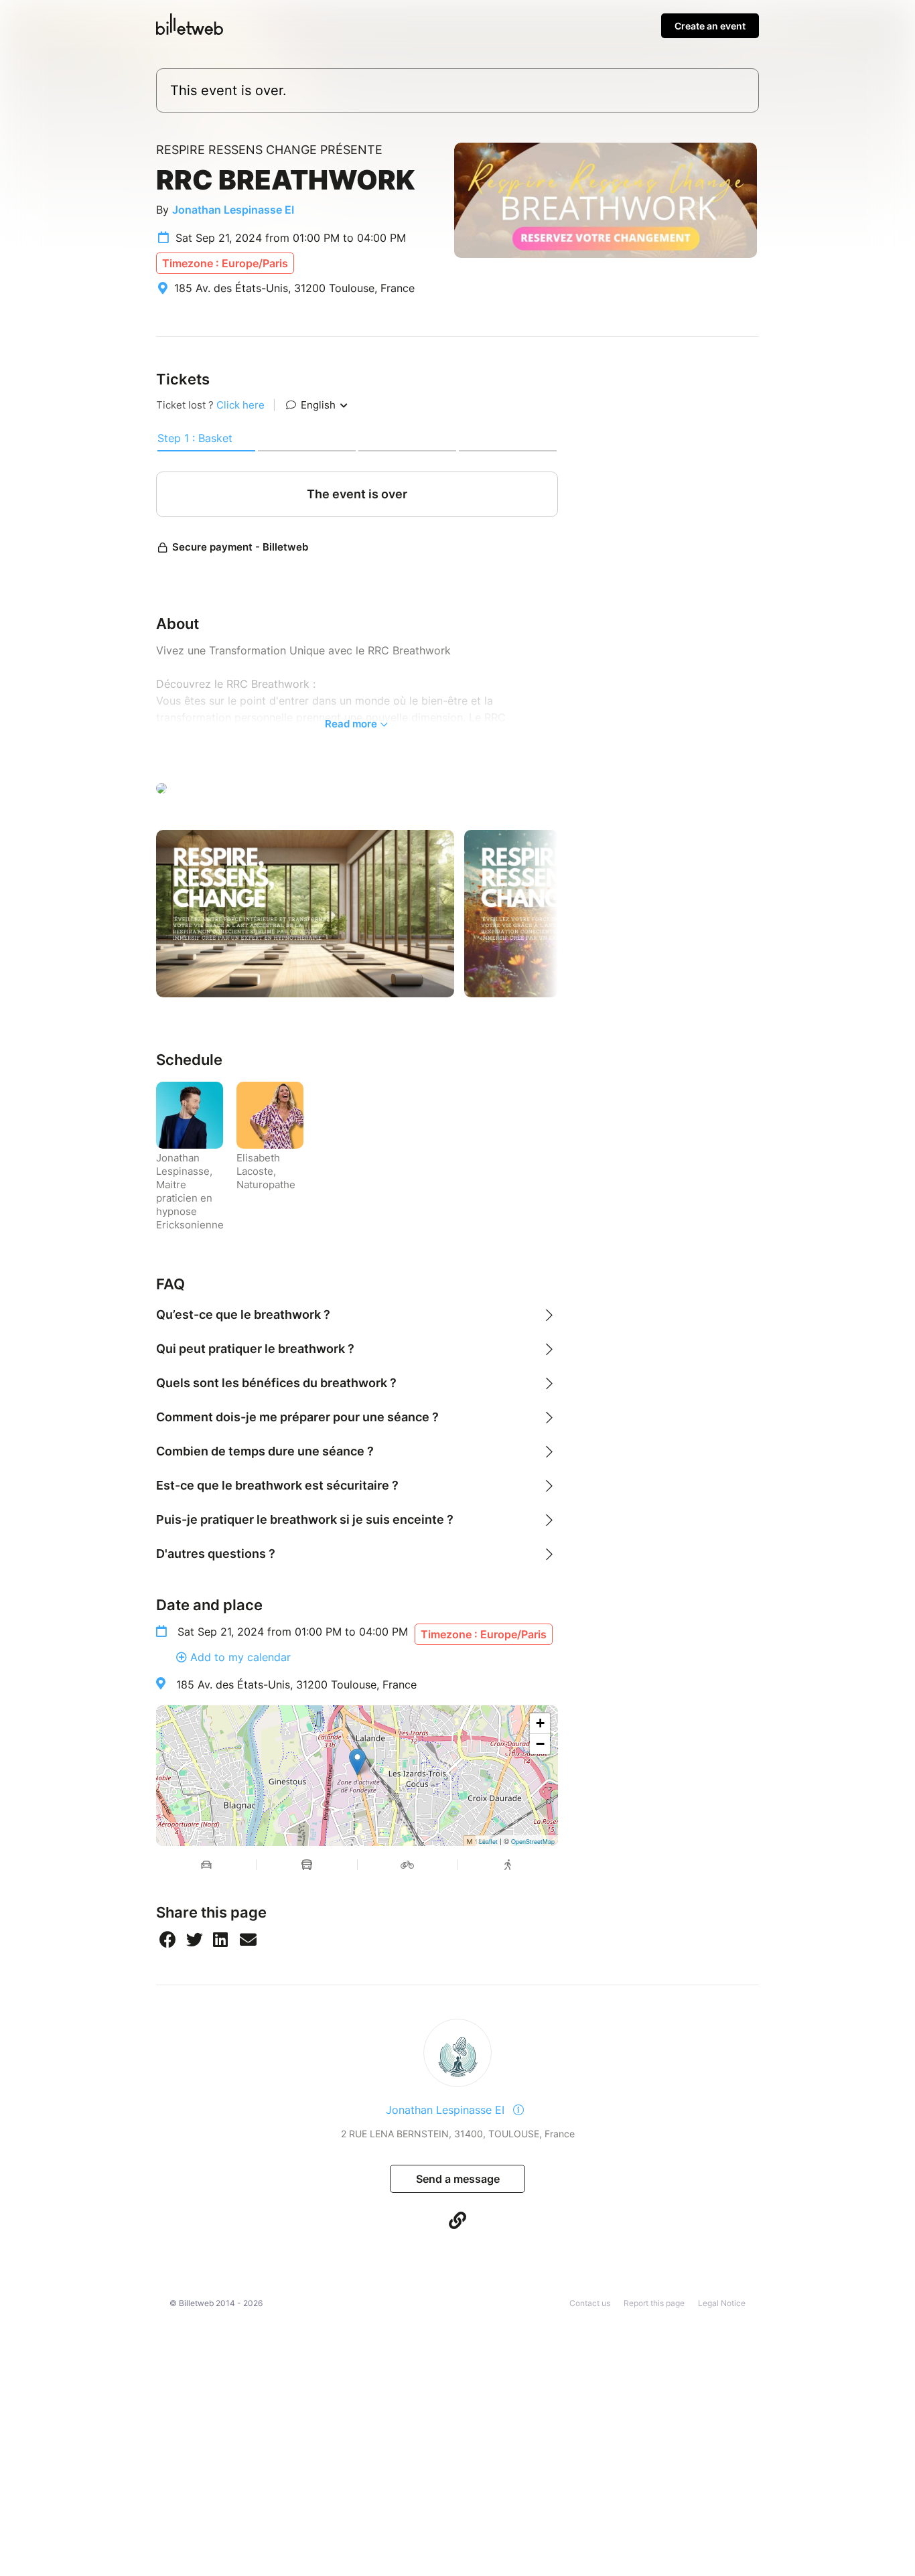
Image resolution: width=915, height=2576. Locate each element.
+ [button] (540, 1723)
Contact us (590, 2303)
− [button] (540, 1744)
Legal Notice (722, 2303)
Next (568, 914)
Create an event (710, 26)
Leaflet (488, 1842)
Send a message (458, 2179)
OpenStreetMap (533, 1842)
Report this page (654, 2303)
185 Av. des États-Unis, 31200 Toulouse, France (296, 1685)
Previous (146, 914)
